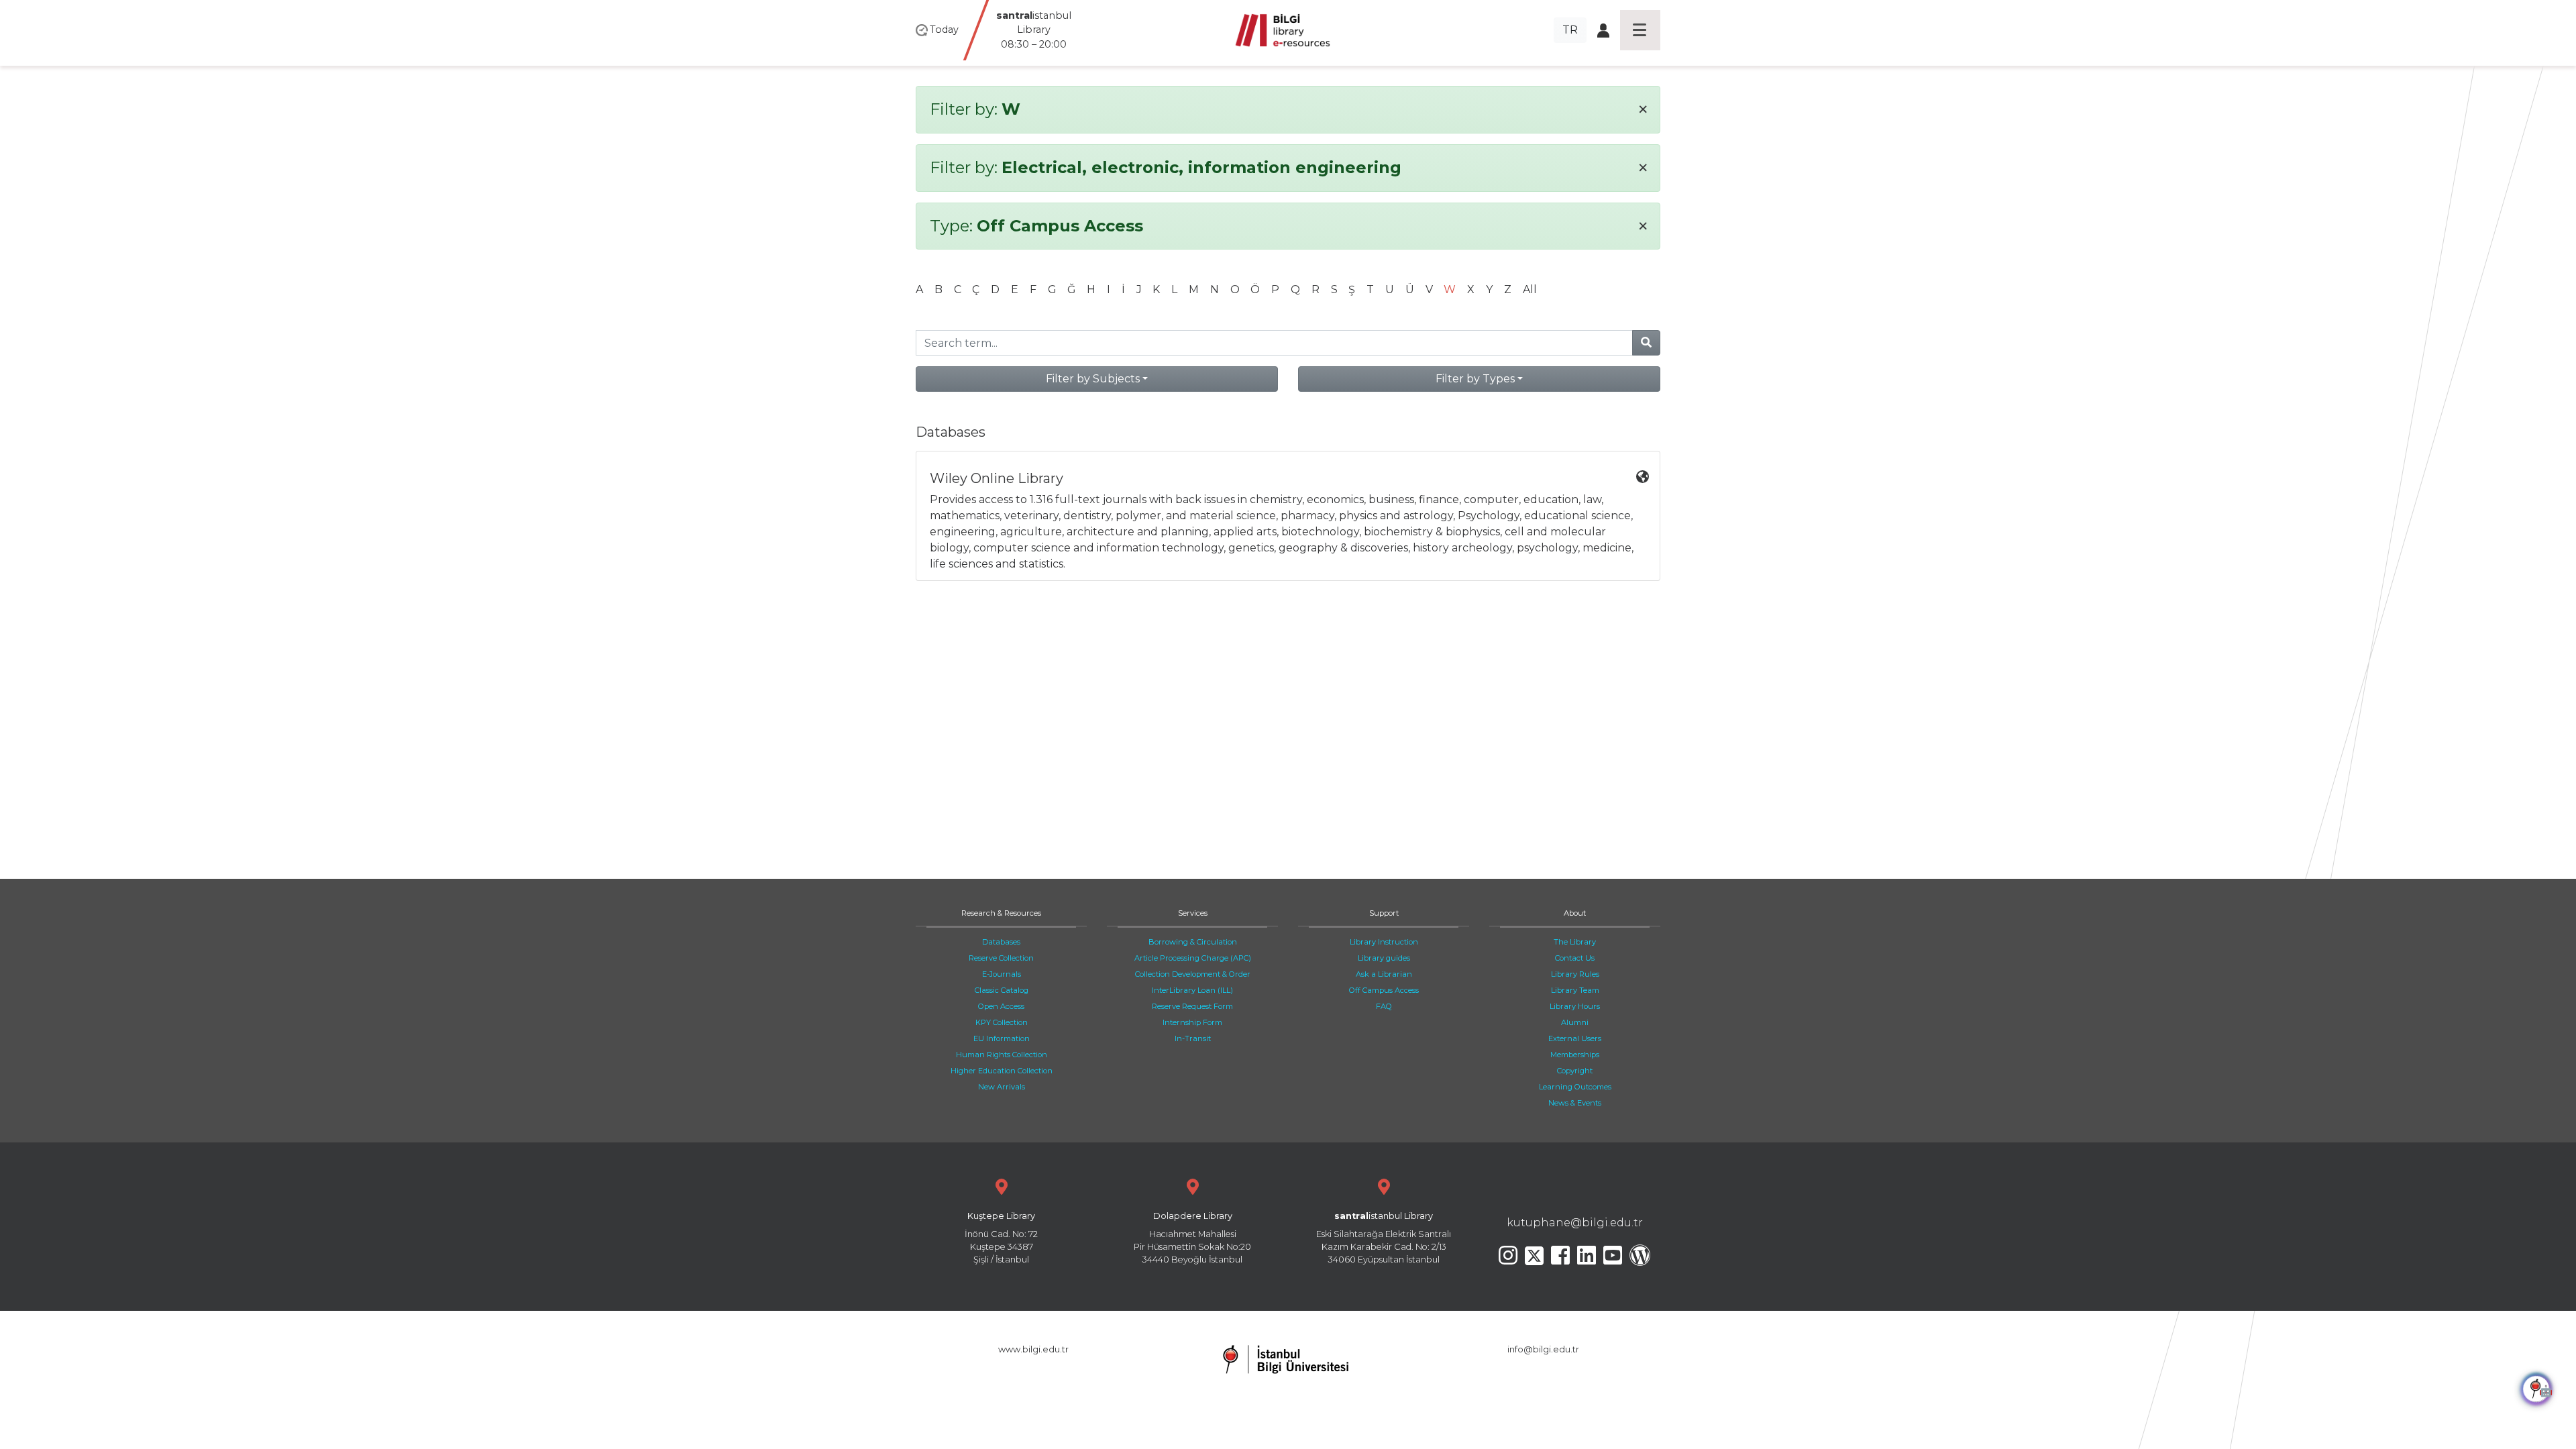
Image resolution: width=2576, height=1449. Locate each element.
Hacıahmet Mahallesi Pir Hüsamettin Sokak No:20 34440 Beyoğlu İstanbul (1192, 1238)
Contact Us (1575, 958)
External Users (1575, 1038)
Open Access (1001, 1006)
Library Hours (1575, 1006)
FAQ (1384, 1006)
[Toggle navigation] (1640, 30)
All (1530, 289)
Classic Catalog (1002, 990)
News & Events (1575, 1103)
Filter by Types (1475, 379)
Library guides (1384, 958)
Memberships (1575, 1055)
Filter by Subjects (1093, 379)
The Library (1575, 942)
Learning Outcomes (1575, 1087)
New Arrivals (1002, 1087)
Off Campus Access (1384, 990)
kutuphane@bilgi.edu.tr (1575, 1223)
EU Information (1002, 1038)
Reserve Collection (1001, 958)
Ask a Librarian (1384, 974)
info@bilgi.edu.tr (1543, 1349)
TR (1570, 30)
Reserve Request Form (1192, 1006)
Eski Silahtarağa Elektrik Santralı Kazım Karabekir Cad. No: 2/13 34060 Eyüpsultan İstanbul (1384, 1238)
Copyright (1575, 1071)
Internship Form (1192, 1022)
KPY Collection (1002, 1022)
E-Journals (1002, 974)
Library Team (1575, 990)
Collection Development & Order (1193, 974)
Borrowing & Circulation (1193, 942)
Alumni (1575, 1022)
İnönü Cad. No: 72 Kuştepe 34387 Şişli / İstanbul (1001, 1238)
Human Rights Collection (1002, 1055)
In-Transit (1193, 1038)
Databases (1001, 942)
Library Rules (1575, 974)
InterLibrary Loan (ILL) (1192, 990)
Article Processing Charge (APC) (1193, 958)
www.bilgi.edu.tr (1033, 1349)
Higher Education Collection (1002, 1071)
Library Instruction (1384, 942)
